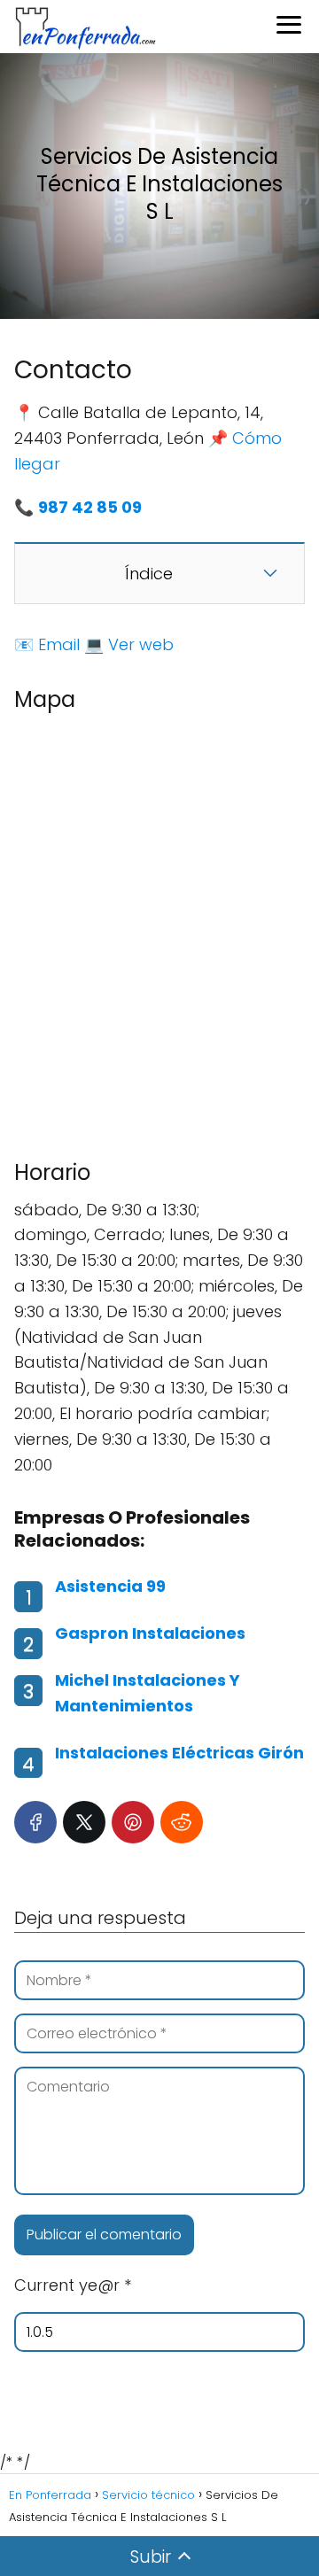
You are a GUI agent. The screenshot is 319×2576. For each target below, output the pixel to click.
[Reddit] (182, 1822)
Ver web (141, 644)
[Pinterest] (133, 1822)
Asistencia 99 (110, 1586)
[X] (84, 1822)
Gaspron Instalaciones (150, 1633)
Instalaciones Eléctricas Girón (179, 1753)
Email (59, 644)
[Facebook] (35, 1822)
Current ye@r (73, 2285)
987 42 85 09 (90, 507)
